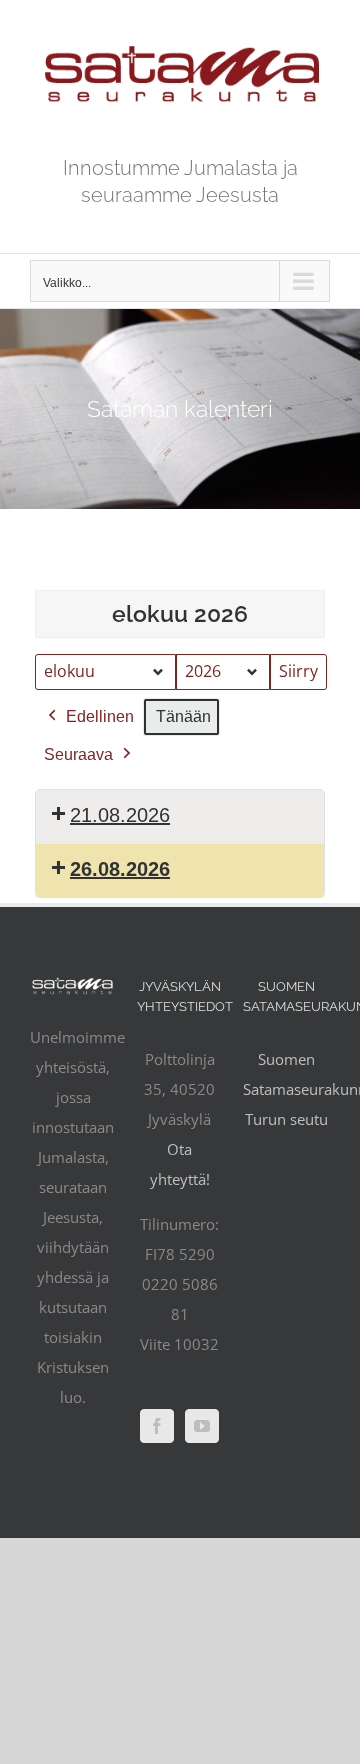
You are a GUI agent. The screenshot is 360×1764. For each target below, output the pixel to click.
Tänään (183, 716)
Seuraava (78, 754)
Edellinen (100, 716)
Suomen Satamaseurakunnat (286, 1074)
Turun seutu (286, 1119)
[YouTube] (202, 1426)
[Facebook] (157, 1426)
